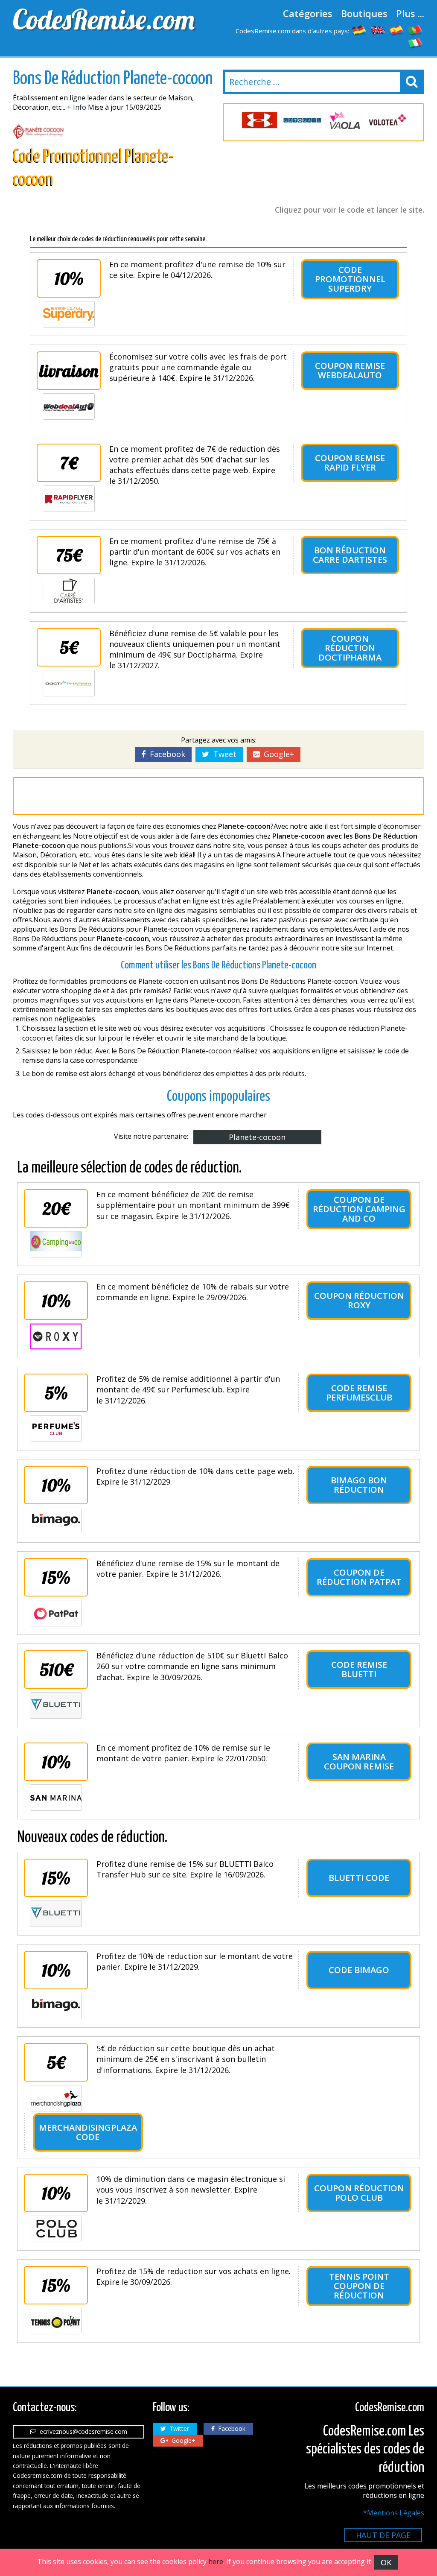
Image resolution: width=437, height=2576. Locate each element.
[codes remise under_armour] (259, 120)
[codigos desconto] (416, 30)
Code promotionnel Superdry (350, 279)
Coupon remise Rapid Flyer (350, 463)
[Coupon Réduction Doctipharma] (69, 683)
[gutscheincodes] (359, 30)
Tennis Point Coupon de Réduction (359, 2286)
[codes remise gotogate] (302, 120)
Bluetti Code (359, 1878)
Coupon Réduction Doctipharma (350, 648)
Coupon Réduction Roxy (359, 1300)
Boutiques (364, 13)
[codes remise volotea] (387, 120)
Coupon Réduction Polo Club (359, 2193)
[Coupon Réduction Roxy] (56, 1336)
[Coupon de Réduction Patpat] (56, 1613)
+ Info (77, 107)
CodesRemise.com (104, 19)
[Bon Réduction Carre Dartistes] (69, 591)
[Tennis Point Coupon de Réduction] (56, 2321)
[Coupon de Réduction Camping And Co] (56, 1244)
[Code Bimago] (56, 2006)
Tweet (223, 754)
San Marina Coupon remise (359, 1762)
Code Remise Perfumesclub (359, 1393)
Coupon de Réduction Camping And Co (359, 1209)
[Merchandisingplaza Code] (56, 2098)
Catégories (308, 13)
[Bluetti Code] (56, 1914)
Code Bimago (359, 1970)
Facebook (165, 754)
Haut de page (383, 2535)
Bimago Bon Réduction (359, 1485)
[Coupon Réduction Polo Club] (56, 2229)
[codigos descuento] (397, 30)
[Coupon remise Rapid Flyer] (69, 499)
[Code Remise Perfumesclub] (56, 1429)
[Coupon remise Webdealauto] (69, 406)
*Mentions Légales (394, 2513)
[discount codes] (378, 30)
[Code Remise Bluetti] (56, 1705)
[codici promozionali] (416, 43)
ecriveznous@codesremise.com (82, 2431)
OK (386, 2562)
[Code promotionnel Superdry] (69, 314)
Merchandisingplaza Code (88, 2132)
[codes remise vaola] (345, 120)
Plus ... (410, 13)
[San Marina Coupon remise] (56, 1798)
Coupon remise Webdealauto (350, 370)
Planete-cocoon (257, 1137)
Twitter (178, 2428)
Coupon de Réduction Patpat (359, 1577)
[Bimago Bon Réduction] (56, 1521)
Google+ (277, 754)
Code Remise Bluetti (359, 1669)
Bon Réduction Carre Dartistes (350, 555)
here (216, 2561)
